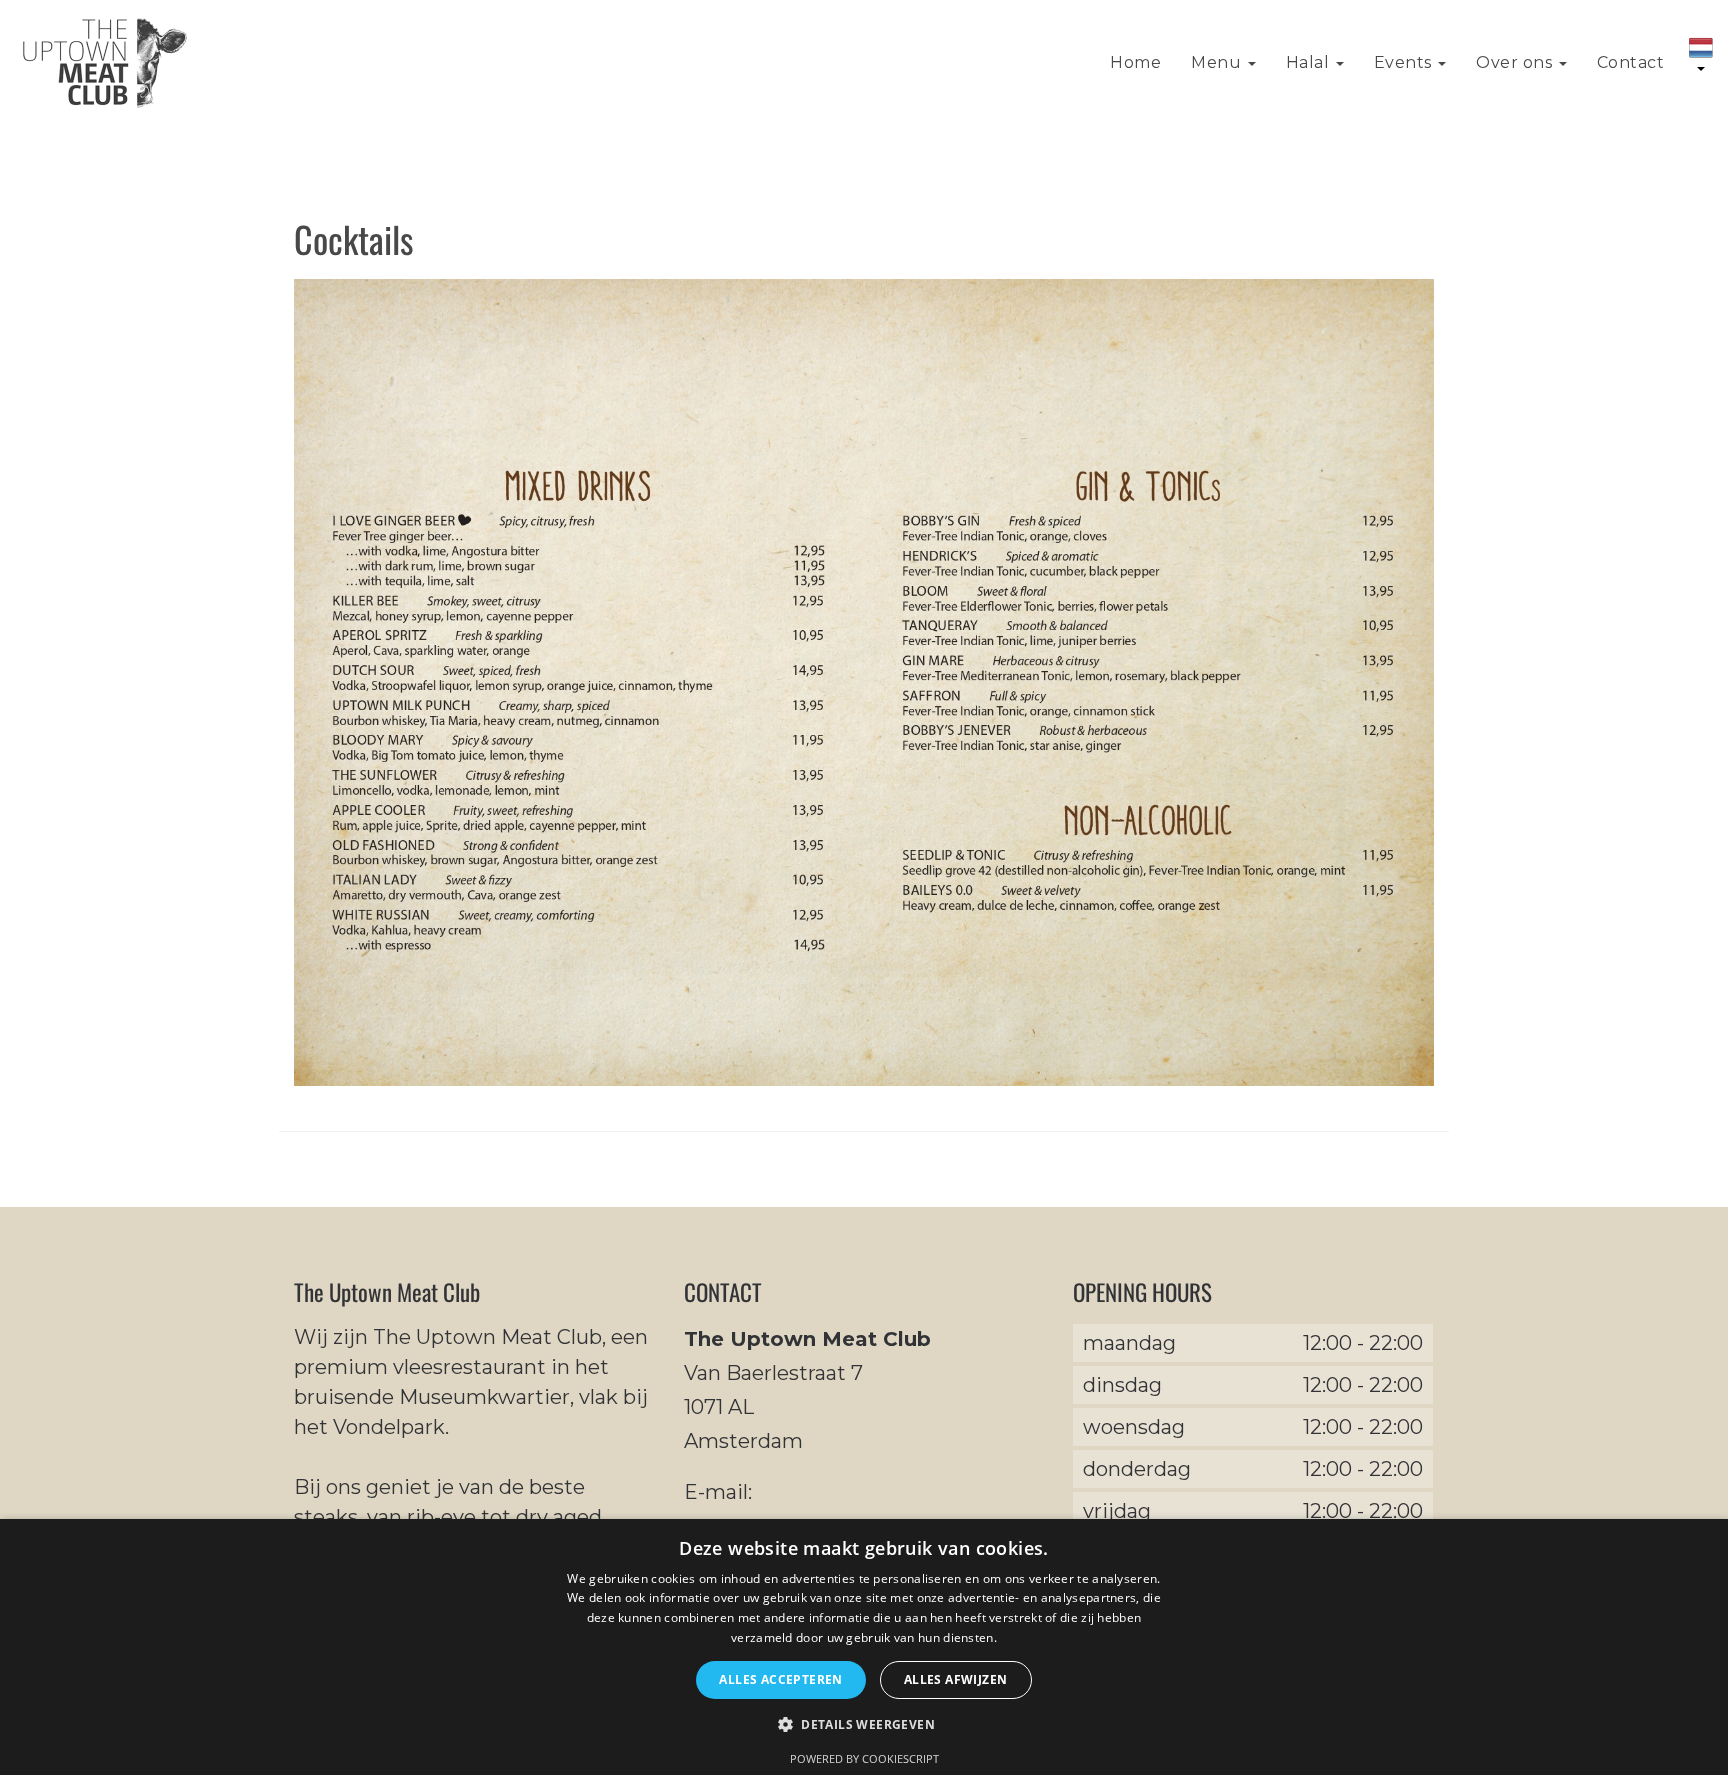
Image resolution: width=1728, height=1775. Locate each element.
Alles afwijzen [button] (956, 1679)
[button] (864, 1725)
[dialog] (864, 1647)
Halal (1310, 62)
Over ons (1516, 62)
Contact (1631, 62)
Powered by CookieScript (864, 1758)
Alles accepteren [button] (780, 1679)
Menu (1218, 62)
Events (1405, 62)
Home (1135, 62)
